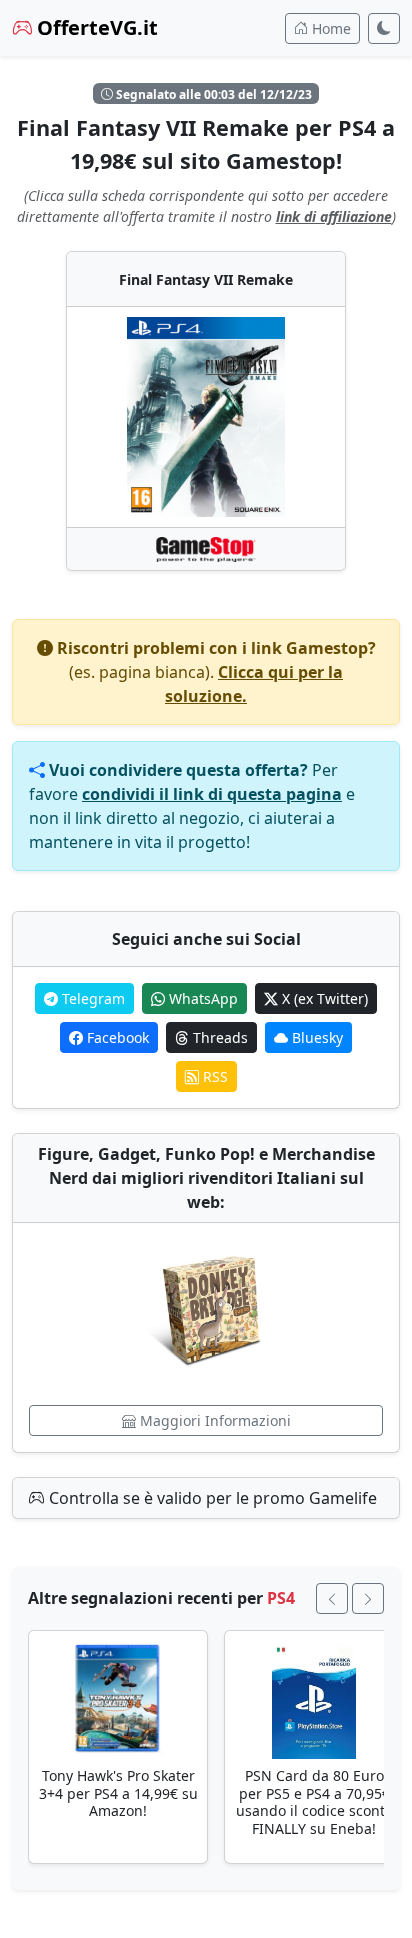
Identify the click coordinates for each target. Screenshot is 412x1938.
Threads (218, 1037)
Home (329, 28)
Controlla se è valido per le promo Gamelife (211, 1498)
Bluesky (315, 1037)
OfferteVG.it (95, 27)
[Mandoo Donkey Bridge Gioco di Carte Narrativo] (206, 1314)
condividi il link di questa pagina (212, 794)
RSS (213, 1076)
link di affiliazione (334, 216)
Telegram (91, 998)
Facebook (116, 1037)
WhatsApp (201, 998)
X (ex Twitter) (323, 998)
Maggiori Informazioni (213, 1420)
